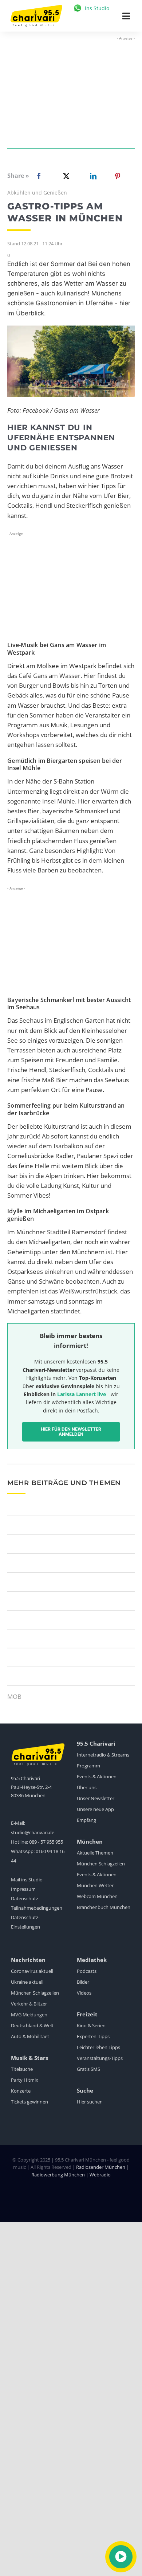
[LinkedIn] (92, 176)
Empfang (86, 1820)
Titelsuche (22, 2069)
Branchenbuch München (104, 1907)
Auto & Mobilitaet (30, 2036)
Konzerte (21, 2091)
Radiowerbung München (58, 2175)
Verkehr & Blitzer (29, 2004)
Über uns (87, 1787)
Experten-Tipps (93, 2036)
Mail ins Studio (27, 1880)
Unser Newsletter (96, 1798)
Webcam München (97, 1896)
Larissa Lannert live (82, 1394)
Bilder (83, 1982)
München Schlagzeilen (101, 1864)
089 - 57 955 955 (46, 1842)
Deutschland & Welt (32, 2025)
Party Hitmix (25, 2080)
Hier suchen (90, 2102)
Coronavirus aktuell (32, 1971)
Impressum (23, 1889)
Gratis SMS (88, 2069)
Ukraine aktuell (27, 1982)
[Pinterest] (118, 176)
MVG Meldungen (29, 2015)
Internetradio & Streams (103, 1755)
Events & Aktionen (97, 1776)
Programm (88, 1766)
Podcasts (87, 1971)
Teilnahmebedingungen (37, 1908)
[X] (65, 176)
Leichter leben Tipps (98, 2047)
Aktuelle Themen (95, 1853)
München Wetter (95, 1885)
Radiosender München (101, 2167)
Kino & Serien (91, 2025)
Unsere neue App (95, 1809)
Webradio (100, 2175)
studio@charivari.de (33, 1832)
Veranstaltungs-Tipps (100, 2058)
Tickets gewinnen (29, 2102)
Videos (84, 1993)
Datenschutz (25, 1898)
